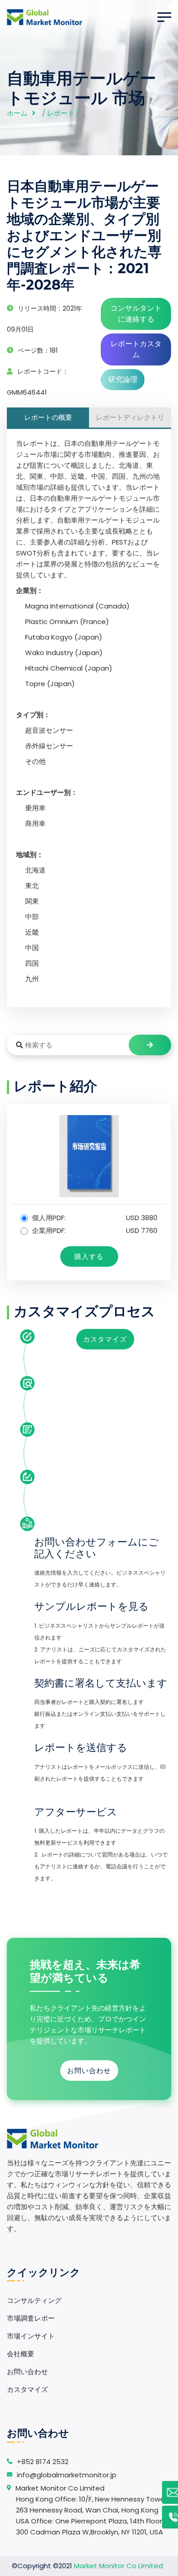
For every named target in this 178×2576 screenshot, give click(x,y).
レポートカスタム (136, 349)
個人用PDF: (94, 1218)
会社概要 (21, 2354)
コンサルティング (34, 2300)
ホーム (17, 113)
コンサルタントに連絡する (136, 314)
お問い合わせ (89, 2071)
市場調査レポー (31, 2318)
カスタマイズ (105, 1339)
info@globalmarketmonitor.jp (67, 2475)
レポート (61, 113)
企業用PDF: (94, 1230)
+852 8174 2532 (43, 2462)
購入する (89, 1256)
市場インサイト (31, 2336)
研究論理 (123, 379)
